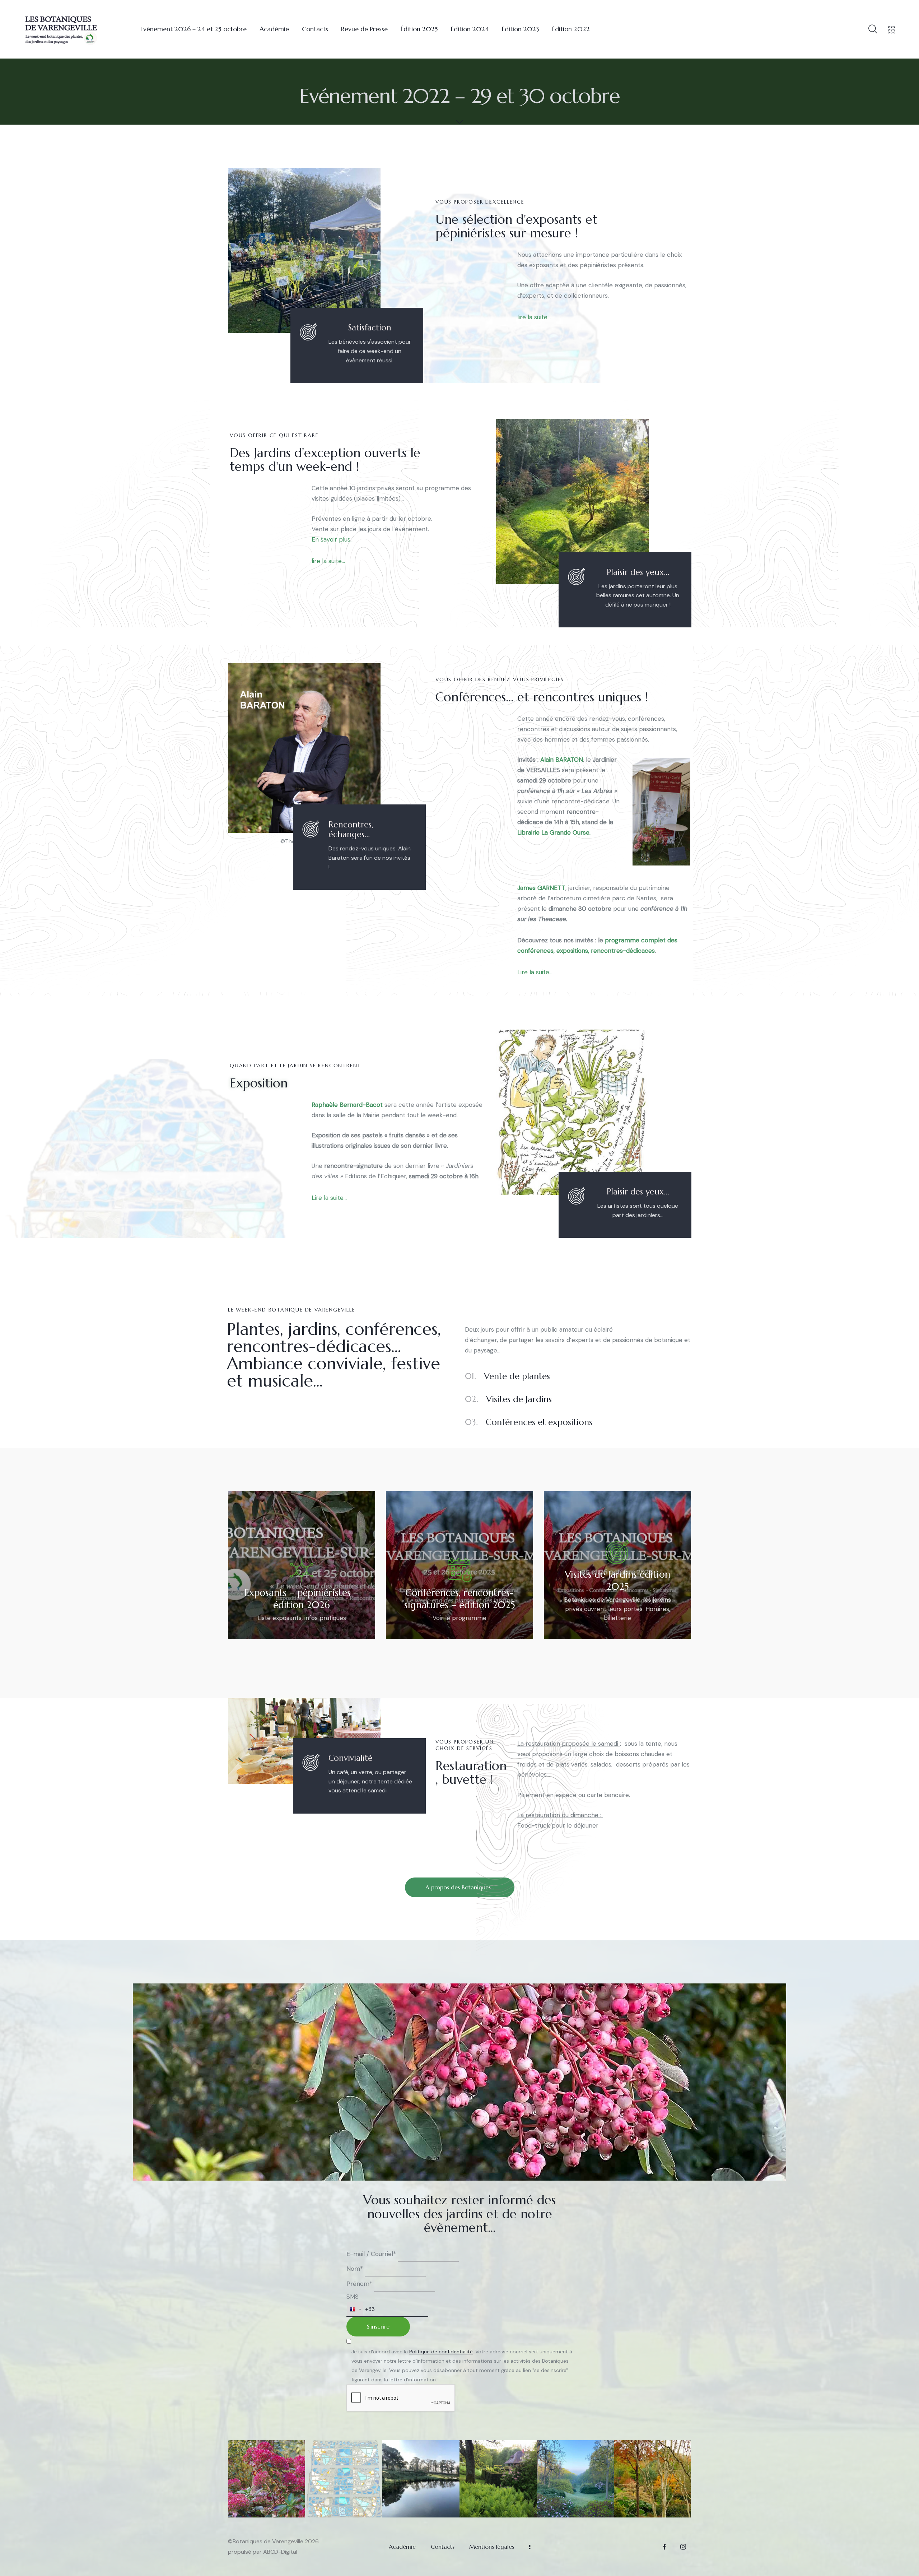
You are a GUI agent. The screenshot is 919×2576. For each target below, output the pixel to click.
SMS (353, 2297)
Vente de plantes (507, 1376)
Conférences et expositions (529, 1422)
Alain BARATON (562, 760)
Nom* (355, 2269)
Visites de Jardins (508, 1399)
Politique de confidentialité (441, 2352)
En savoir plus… (333, 539)
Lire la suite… (535, 972)
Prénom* (359, 2284)
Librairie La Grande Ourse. (554, 832)
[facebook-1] (664, 2547)
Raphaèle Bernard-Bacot (347, 1105)
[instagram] (683, 2547)
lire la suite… (534, 317)
